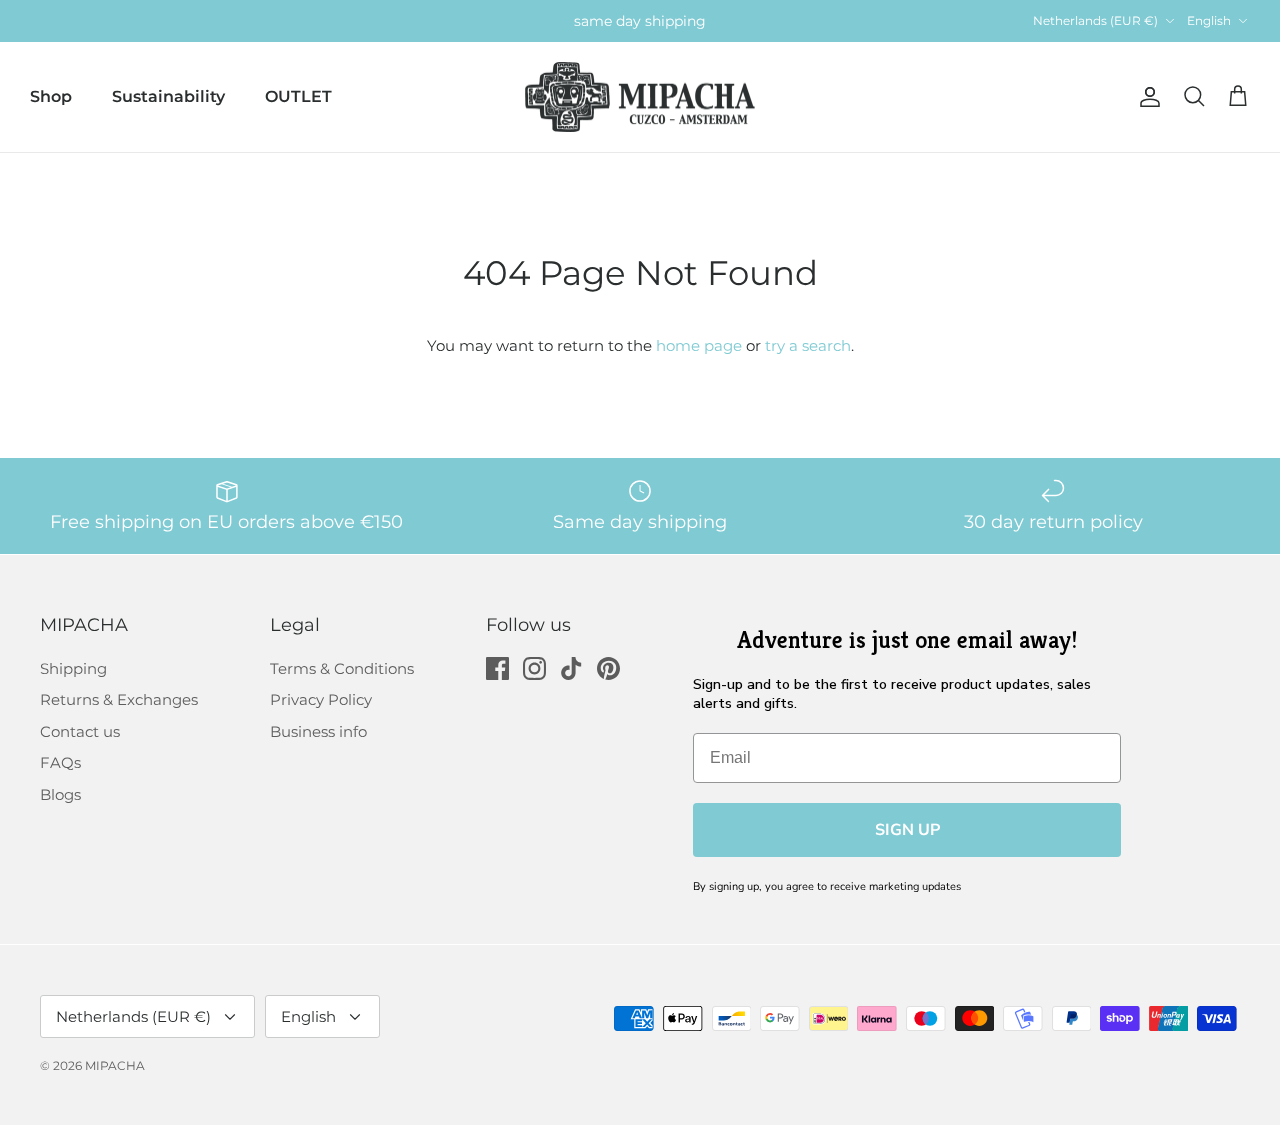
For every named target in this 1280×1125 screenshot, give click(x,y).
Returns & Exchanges (119, 699)
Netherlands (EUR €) (1095, 20)
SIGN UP (907, 830)
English (1209, 20)
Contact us (80, 731)
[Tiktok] (571, 668)
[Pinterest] (608, 668)
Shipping (73, 668)
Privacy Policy (321, 699)
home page (699, 345)
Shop (51, 96)
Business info (318, 731)
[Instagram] (534, 668)
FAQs (60, 762)
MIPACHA (115, 1065)
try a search (808, 345)
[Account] (1146, 97)
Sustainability (168, 96)
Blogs (60, 794)
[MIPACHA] (640, 97)
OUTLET (298, 96)
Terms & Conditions (342, 668)
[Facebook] (497, 668)
